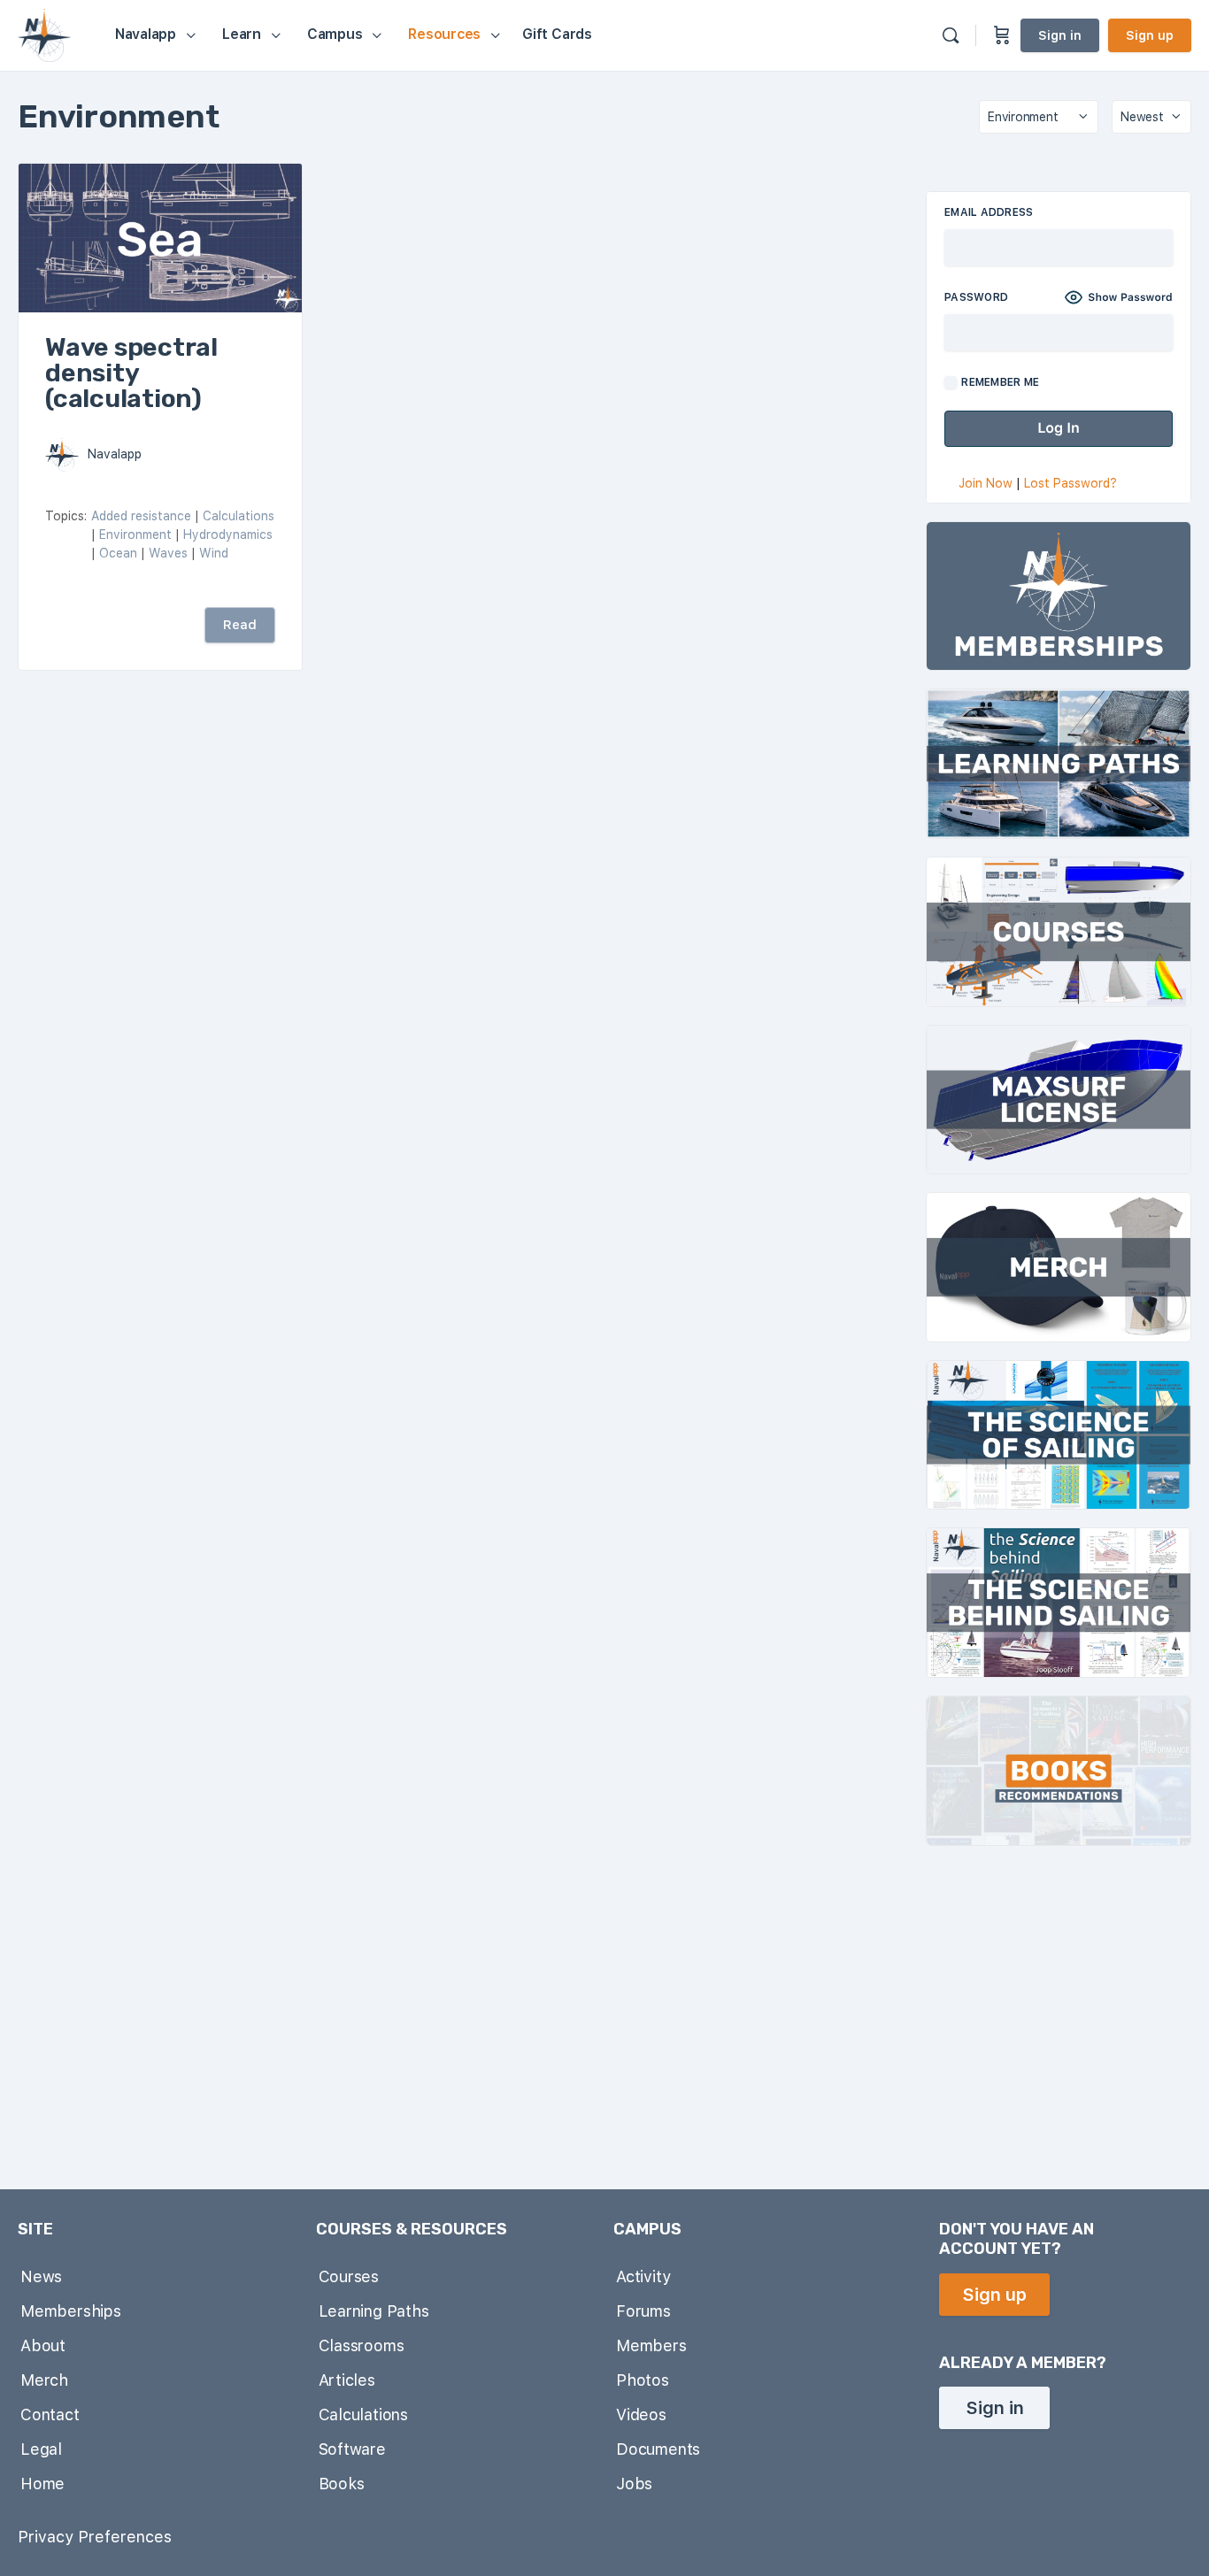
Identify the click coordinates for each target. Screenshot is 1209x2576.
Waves (168, 553)
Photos (643, 2380)
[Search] (951, 35)
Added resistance (141, 516)
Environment (135, 534)
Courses (349, 2276)
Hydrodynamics (228, 534)
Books (342, 2484)
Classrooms (362, 2345)
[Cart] (1002, 35)
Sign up (1150, 35)
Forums (643, 2311)
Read (240, 625)
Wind (214, 553)
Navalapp (115, 454)
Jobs (634, 2484)
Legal (41, 2449)
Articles (347, 2380)
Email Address (989, 212)
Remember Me (999, 382)
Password (976, 297)
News (41, 2276)
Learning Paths (374, 2311)
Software (352, 2449)
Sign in (1060, 35)
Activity (643, 2276)
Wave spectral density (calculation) (131, 373)
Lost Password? (1070, 483)
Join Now (986, 483)
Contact (50, 2415)
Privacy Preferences (95, 2537)
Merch (44, 2380)
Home (42, 2484)
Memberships (71, 2311)
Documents (658, 2449)
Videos (641, 2415)
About (43, 2345)
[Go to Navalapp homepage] (44, 33)
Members (651, 2345)
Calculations (239, 516)
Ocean (118, 553)
